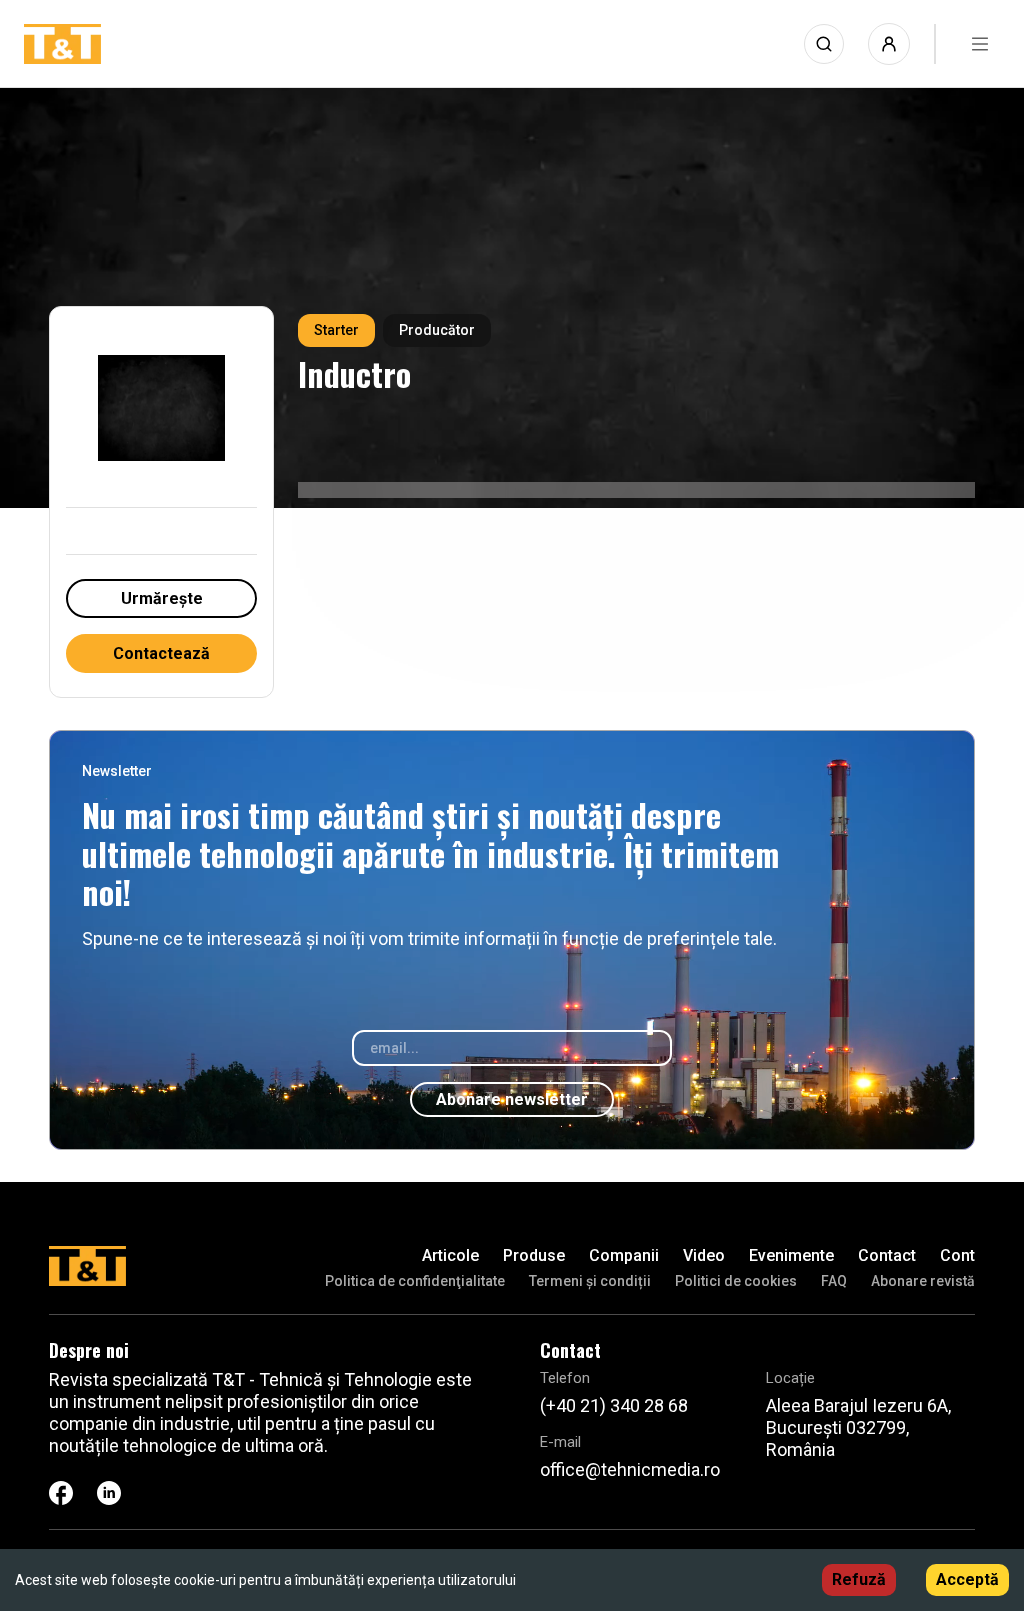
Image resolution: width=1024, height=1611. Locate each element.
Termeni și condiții (590, 1281)
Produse (534, 1255)
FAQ (834, 1281)
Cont (957, 1255)
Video (704, 1255)
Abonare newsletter (512, 1099)
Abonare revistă (923, 1281)
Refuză (859, 1579)
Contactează (161, 653)
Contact (887, 1255)
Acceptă (967, 1579)
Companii (624, 1255)
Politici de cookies (736, 1281)
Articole (450, 1255)
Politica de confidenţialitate (415, 1281)
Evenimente (791, 1255)
